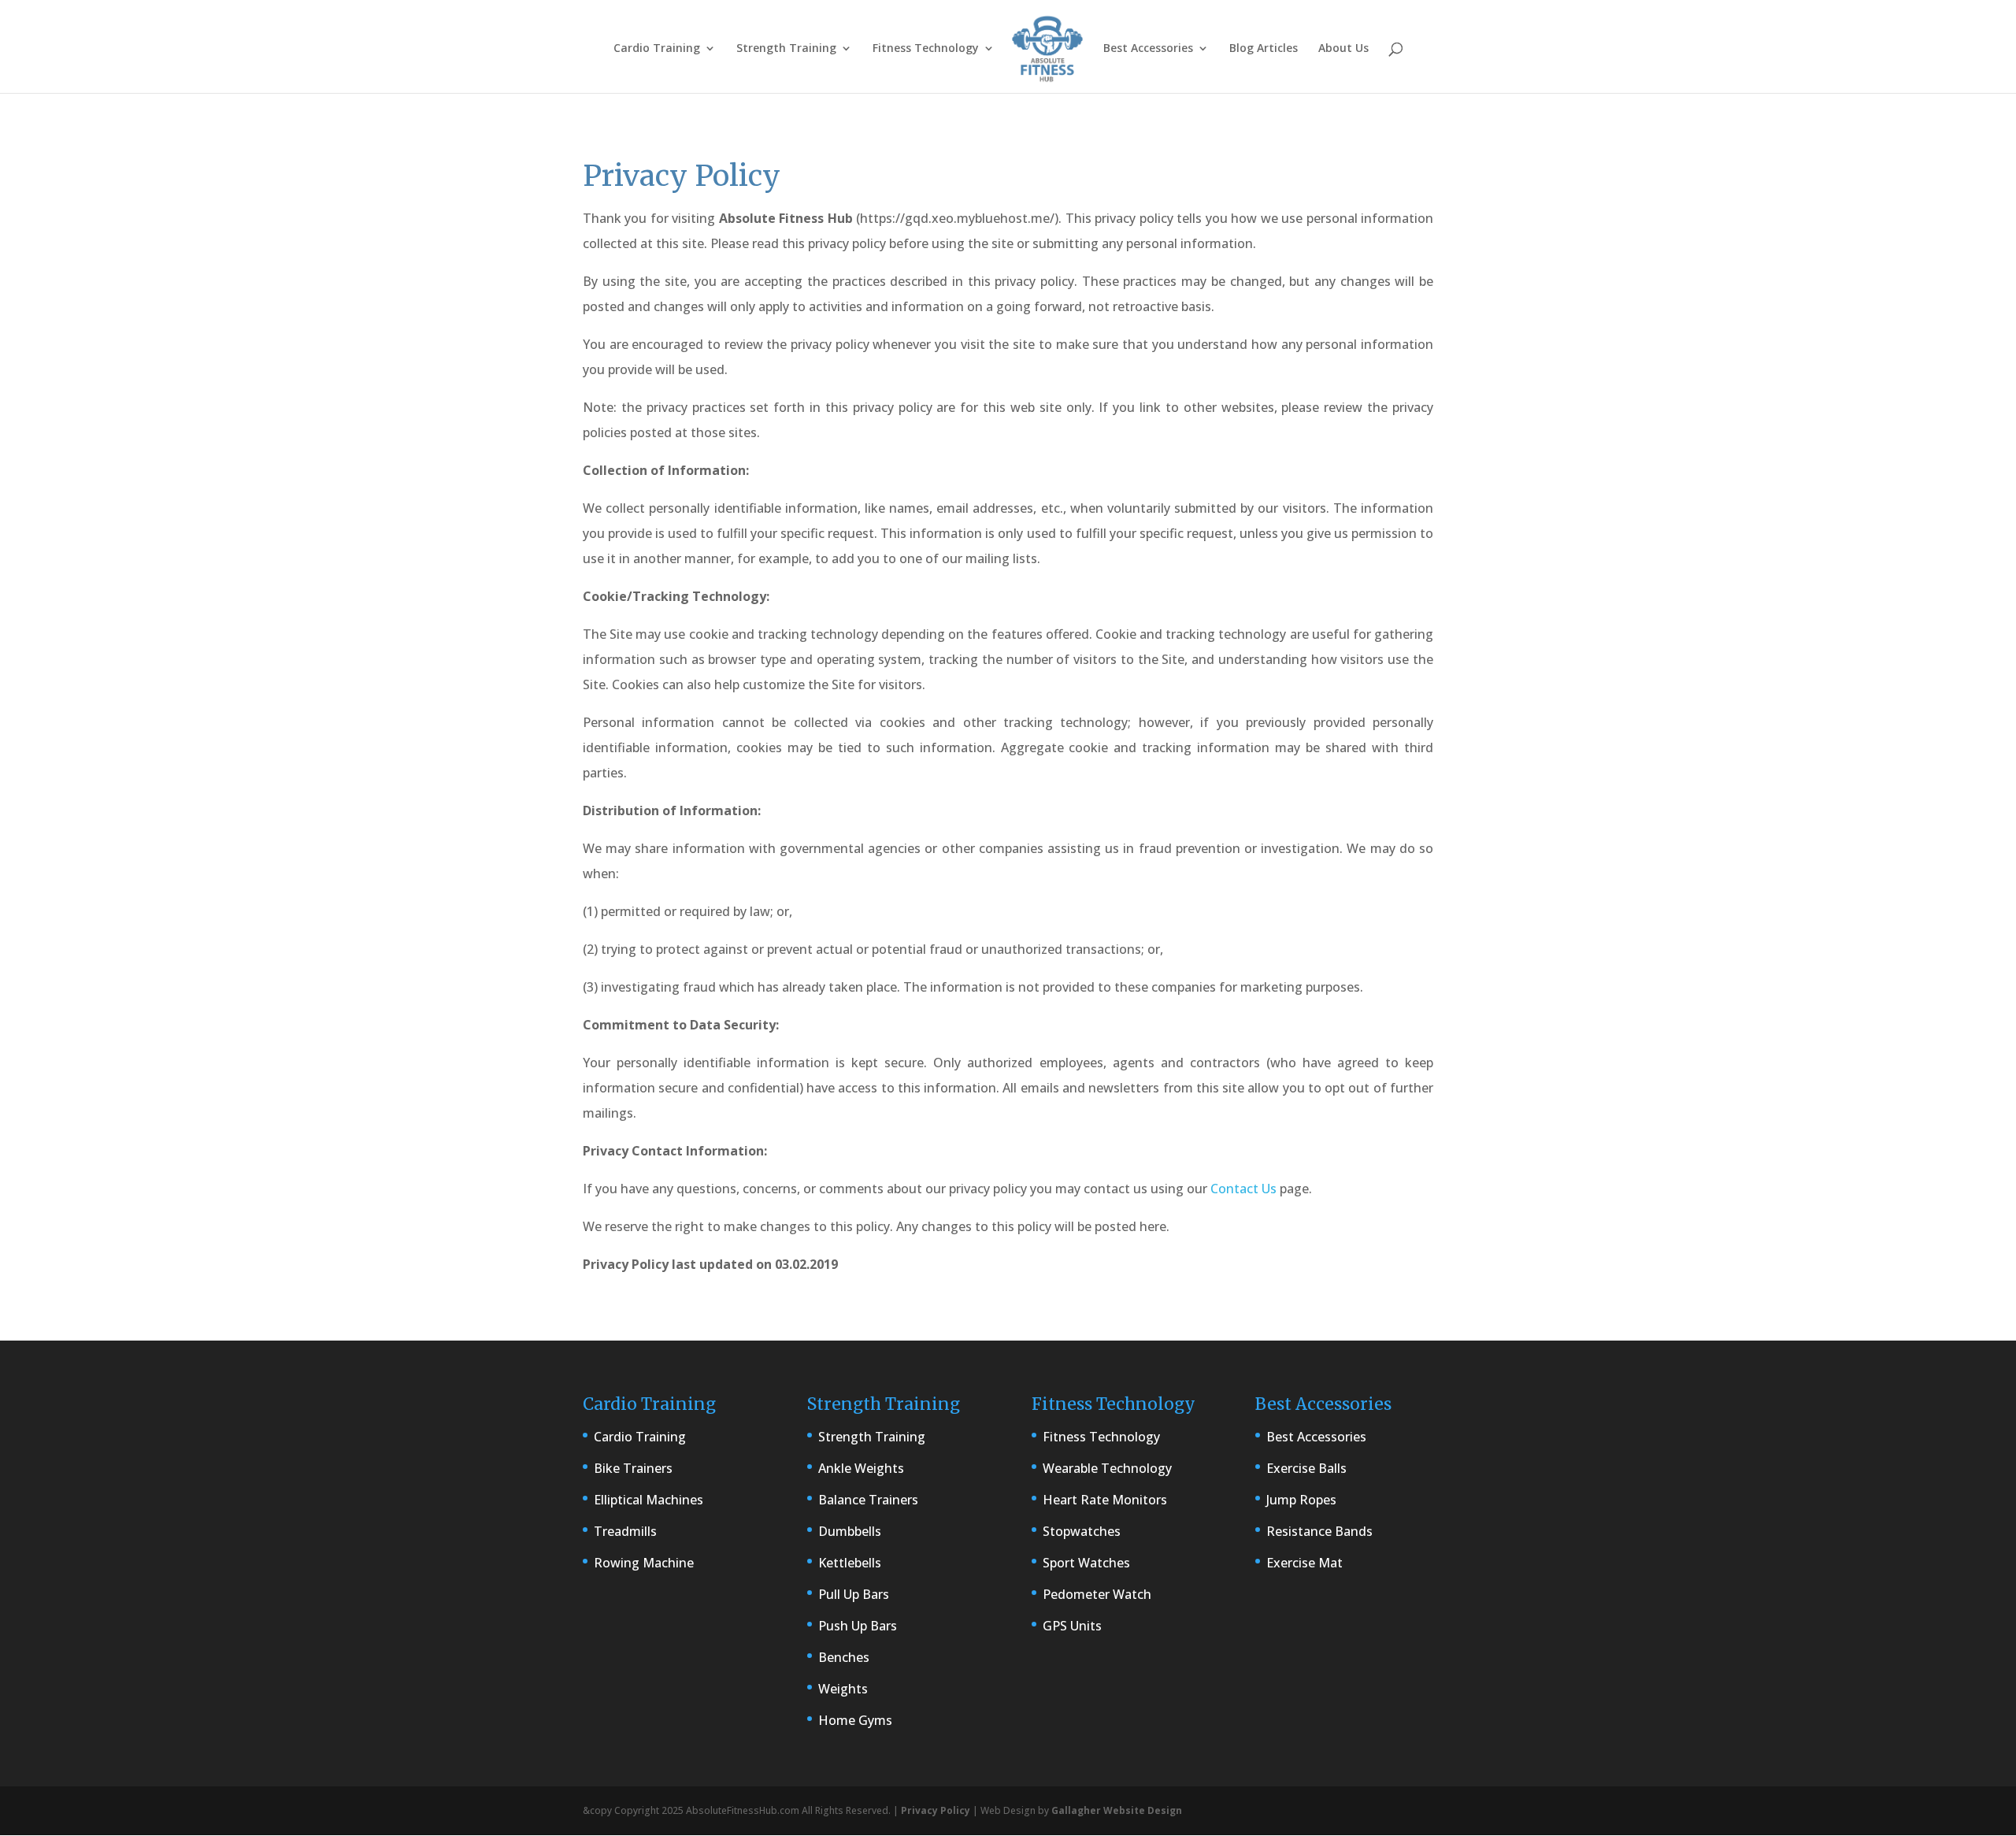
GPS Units (1072, 1626)
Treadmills (625, 1531)
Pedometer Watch (1097, 1594)
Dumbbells (850, 1531)
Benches (844, 1657)
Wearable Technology (1107, 1468)
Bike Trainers (633, 1468)
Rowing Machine (644, 1563)
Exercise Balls (1306, 1468)
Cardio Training (657, 49)
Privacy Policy (936, 1810)
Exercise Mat (1304, 1563)
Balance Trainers (868, 1500)
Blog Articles (1264, 49)
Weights (843, 1689)
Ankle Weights (861, 1468)
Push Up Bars (858, 1626)
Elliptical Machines (649, 1500)
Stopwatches (1082, 1531)
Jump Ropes (1301, 1500)
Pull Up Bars (854, 1594)
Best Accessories (1148, 49)
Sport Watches (1086, 1563)
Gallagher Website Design (1117, 1810)
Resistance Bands (1319, 1531)
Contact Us (1243, 1189)
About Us (1343, 49)
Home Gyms (855, 1720)
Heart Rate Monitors (1105, 1500)
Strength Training (786, 49)
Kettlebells (850, 1563)
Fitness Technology (926, 49)
